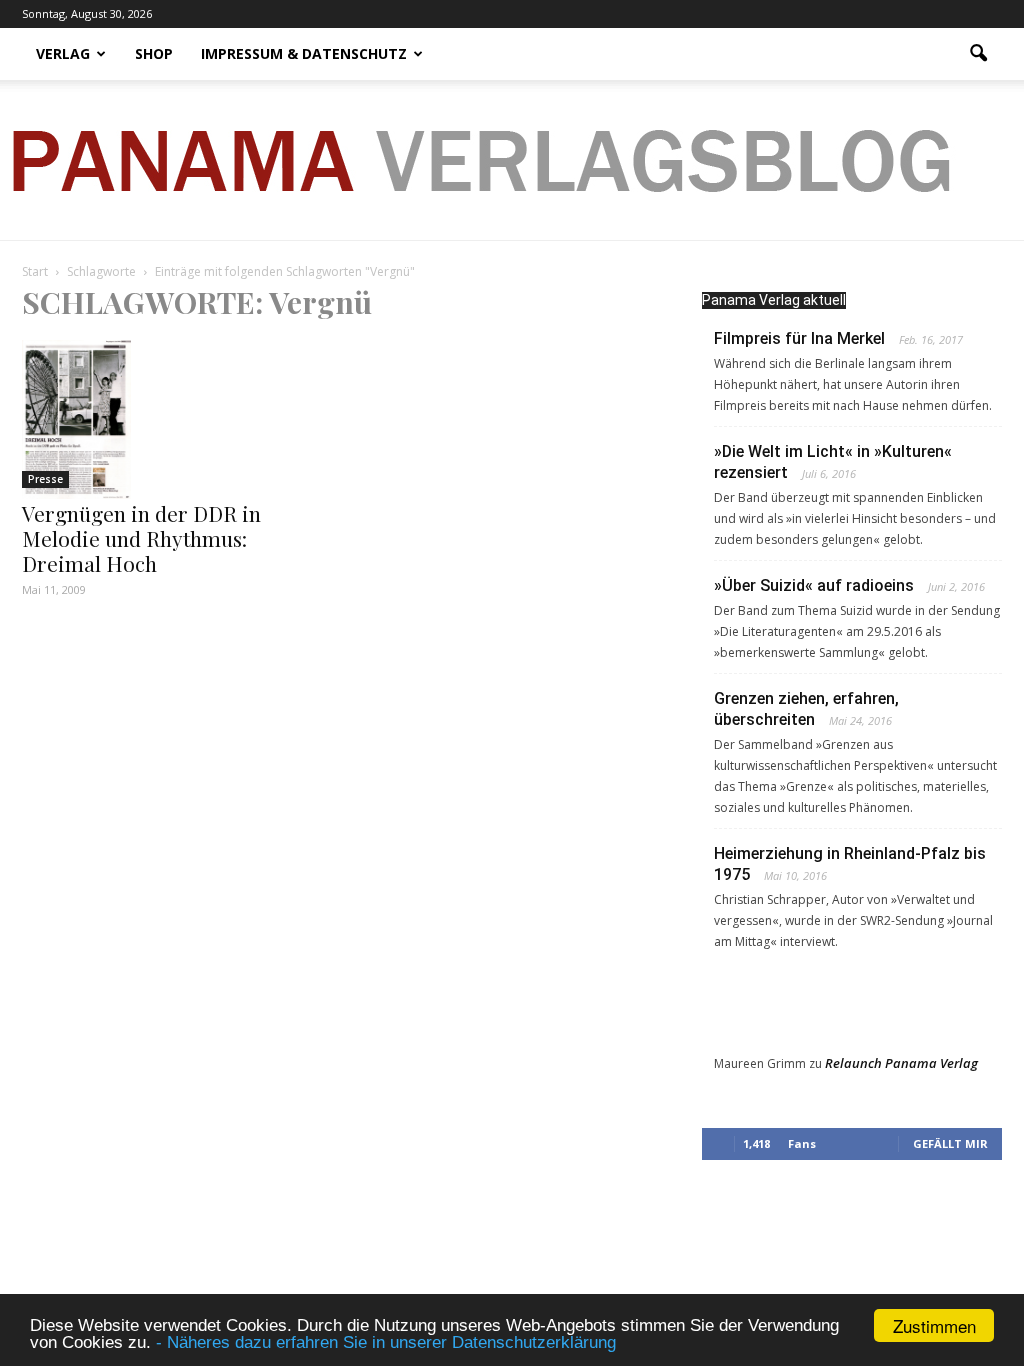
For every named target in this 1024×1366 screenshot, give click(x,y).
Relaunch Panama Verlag (901, 1063)
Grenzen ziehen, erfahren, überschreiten (806, 709)
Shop (154, 53)
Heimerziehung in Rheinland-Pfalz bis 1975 (850, 864)
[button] (978, 54)
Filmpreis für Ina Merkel (799, 338)
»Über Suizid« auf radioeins (814, 585)
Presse (45, 479)
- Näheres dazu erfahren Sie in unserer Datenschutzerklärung (386, 1342)
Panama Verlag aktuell (774, 300)
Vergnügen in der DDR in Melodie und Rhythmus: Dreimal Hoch (141, 538)
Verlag (63, 53)
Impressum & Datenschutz (304, 53)
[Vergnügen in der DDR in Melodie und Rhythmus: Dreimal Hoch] (172, 419)
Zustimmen (934, 1325)
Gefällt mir (950, 1143)
